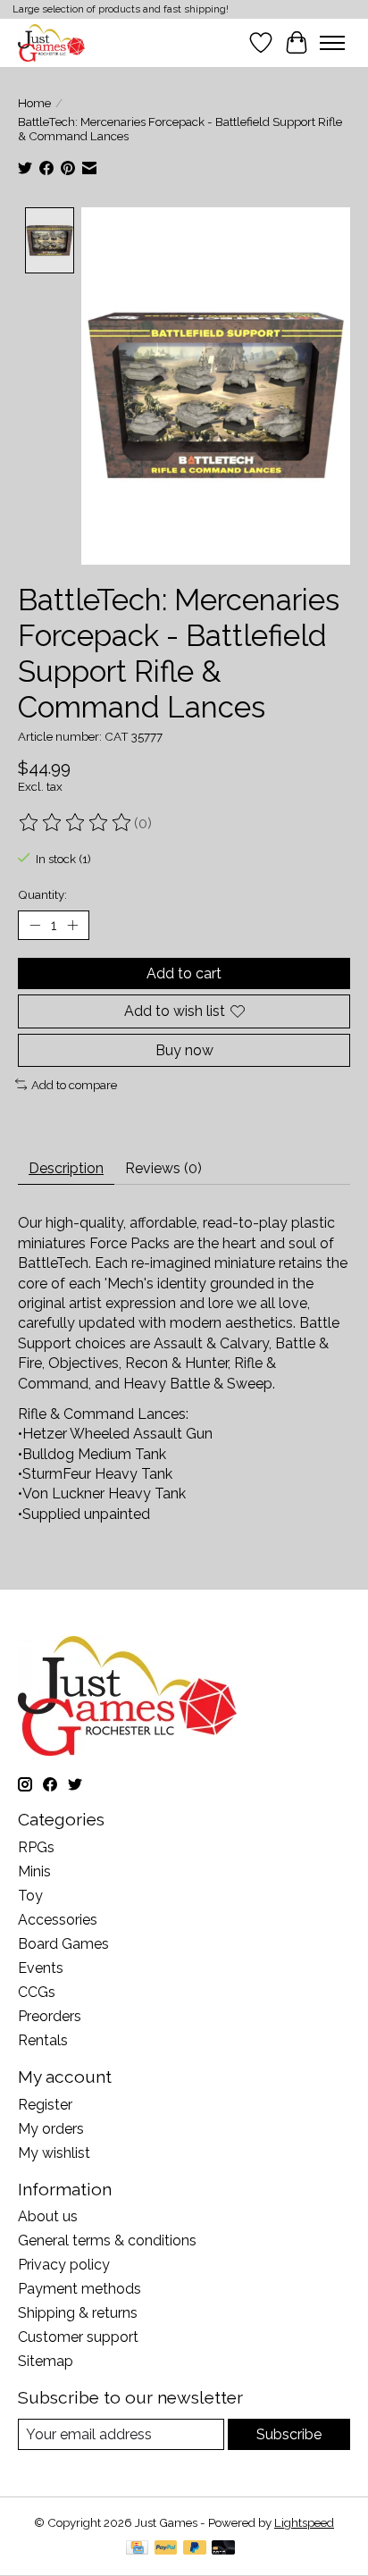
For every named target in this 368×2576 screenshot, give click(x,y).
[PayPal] (166, 2549)
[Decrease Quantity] (35, 926)
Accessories (58, 1920)
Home (34, 103)
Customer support (78, 2337)
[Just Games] (51, 42)
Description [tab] (66, 1168)
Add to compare (74, 1085)
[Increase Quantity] (72, 926)
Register (45, 2105)
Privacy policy (64, 2265)
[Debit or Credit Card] (223, 2549)
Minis (34, 1871)
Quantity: (42, 894)
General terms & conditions (107, 2240)
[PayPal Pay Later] (195, 2549)
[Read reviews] (76, 823)
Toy (30, 1896)
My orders (51, 2129)
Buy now (184, 1050)
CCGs (37, 1992)
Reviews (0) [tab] (163, 1168)
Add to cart (184, 973)
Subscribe (289, 2434)
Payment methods (79, 2289)
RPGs (36, 1847)
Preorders (50, 2016)
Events (41, 1968)
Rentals (43, 2040)
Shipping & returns (78, 2313)
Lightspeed (304, 2522)
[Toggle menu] (332, 43)
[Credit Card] (137, 2549)
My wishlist (54, 2153)
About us (48, 2216)
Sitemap (46, 2361)
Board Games (63, 1944)
